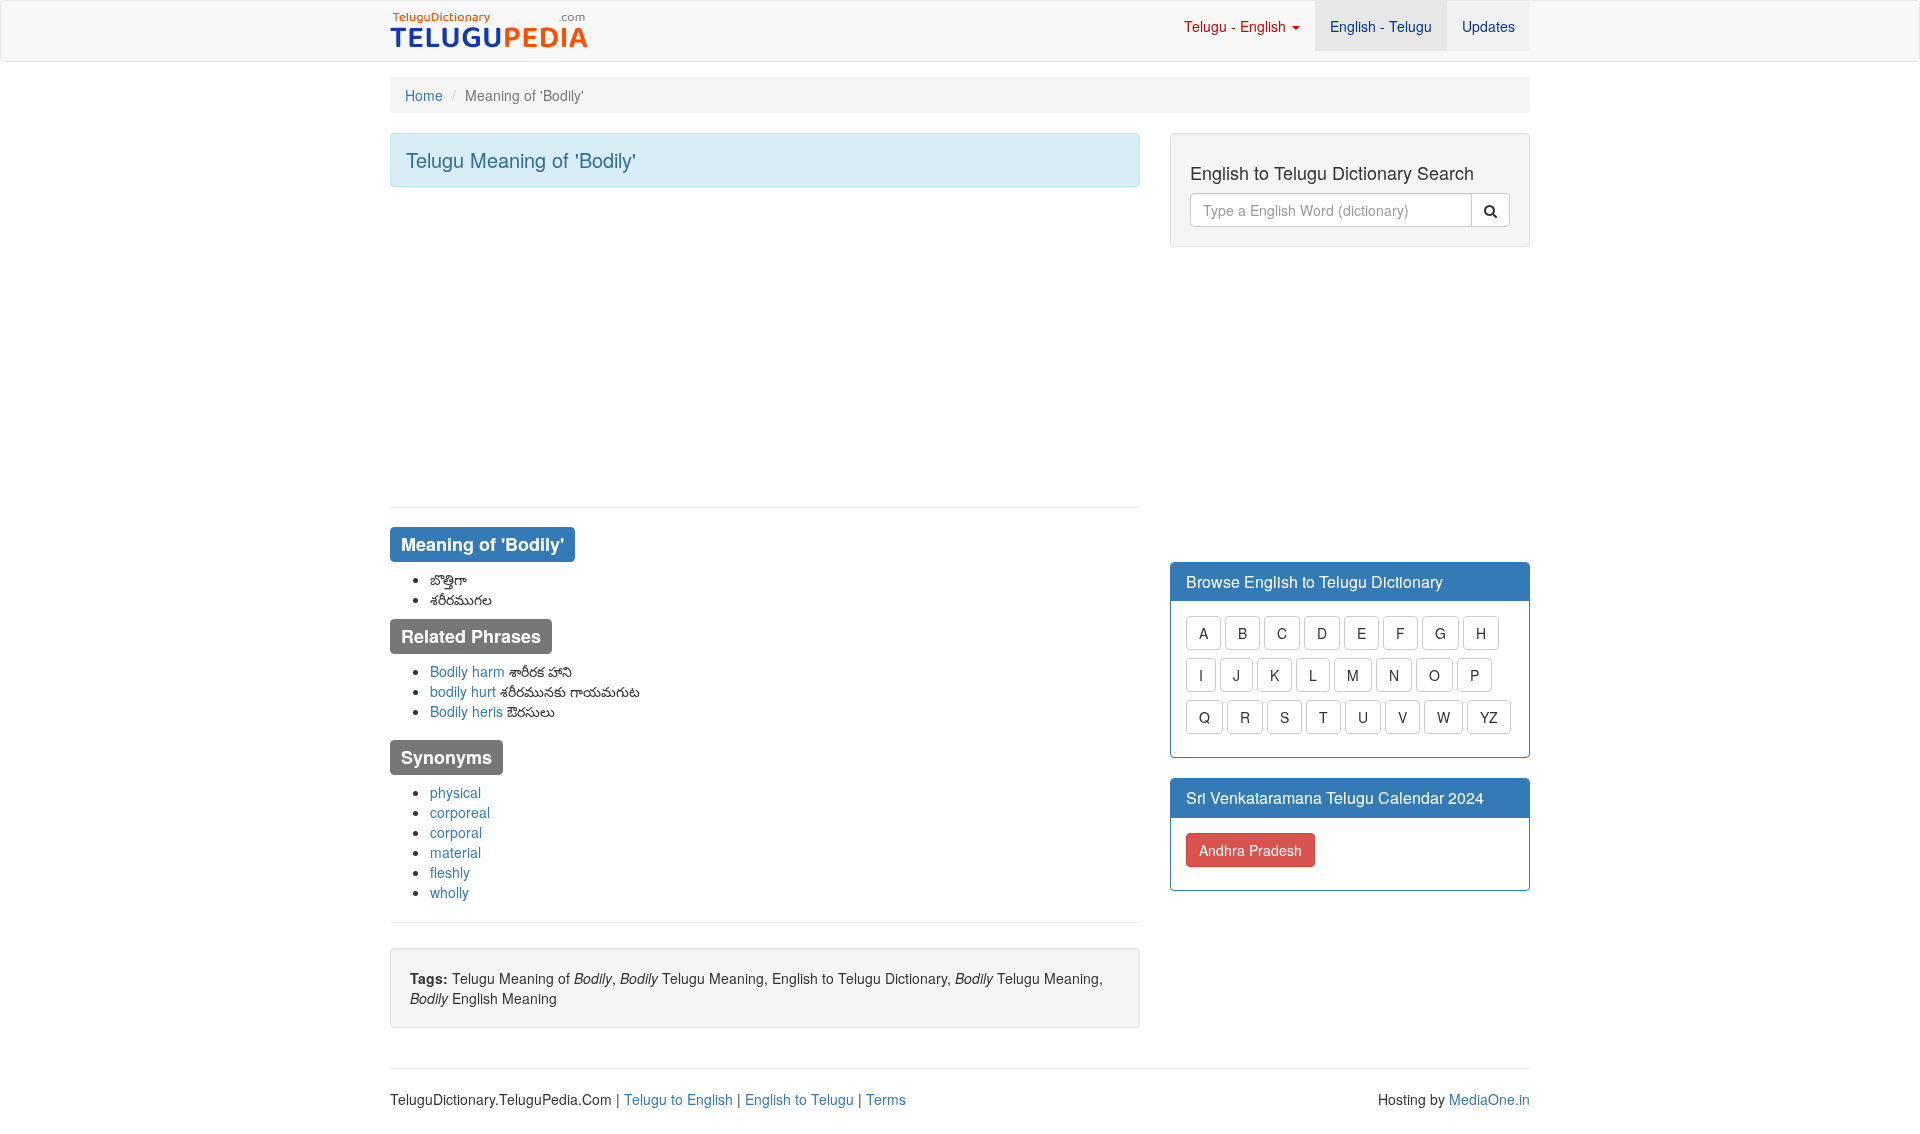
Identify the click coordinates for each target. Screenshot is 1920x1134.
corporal (456, 832)
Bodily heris (466, 711)
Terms (886, 1099)
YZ (1489, 717)
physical (455, 792)
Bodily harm (467, 671)
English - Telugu (1381, 26)
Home (424, 95)
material (455, 852)
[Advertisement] (765, 347)
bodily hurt (463, 691)
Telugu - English (1237, 26)
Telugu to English (678, 1099)
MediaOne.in (1489, 1099)
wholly (449, 892)
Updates (1488, 26)
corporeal (460, 812)
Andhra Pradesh (1250, 850)
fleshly (450, 872)
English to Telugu (799, 1099)
